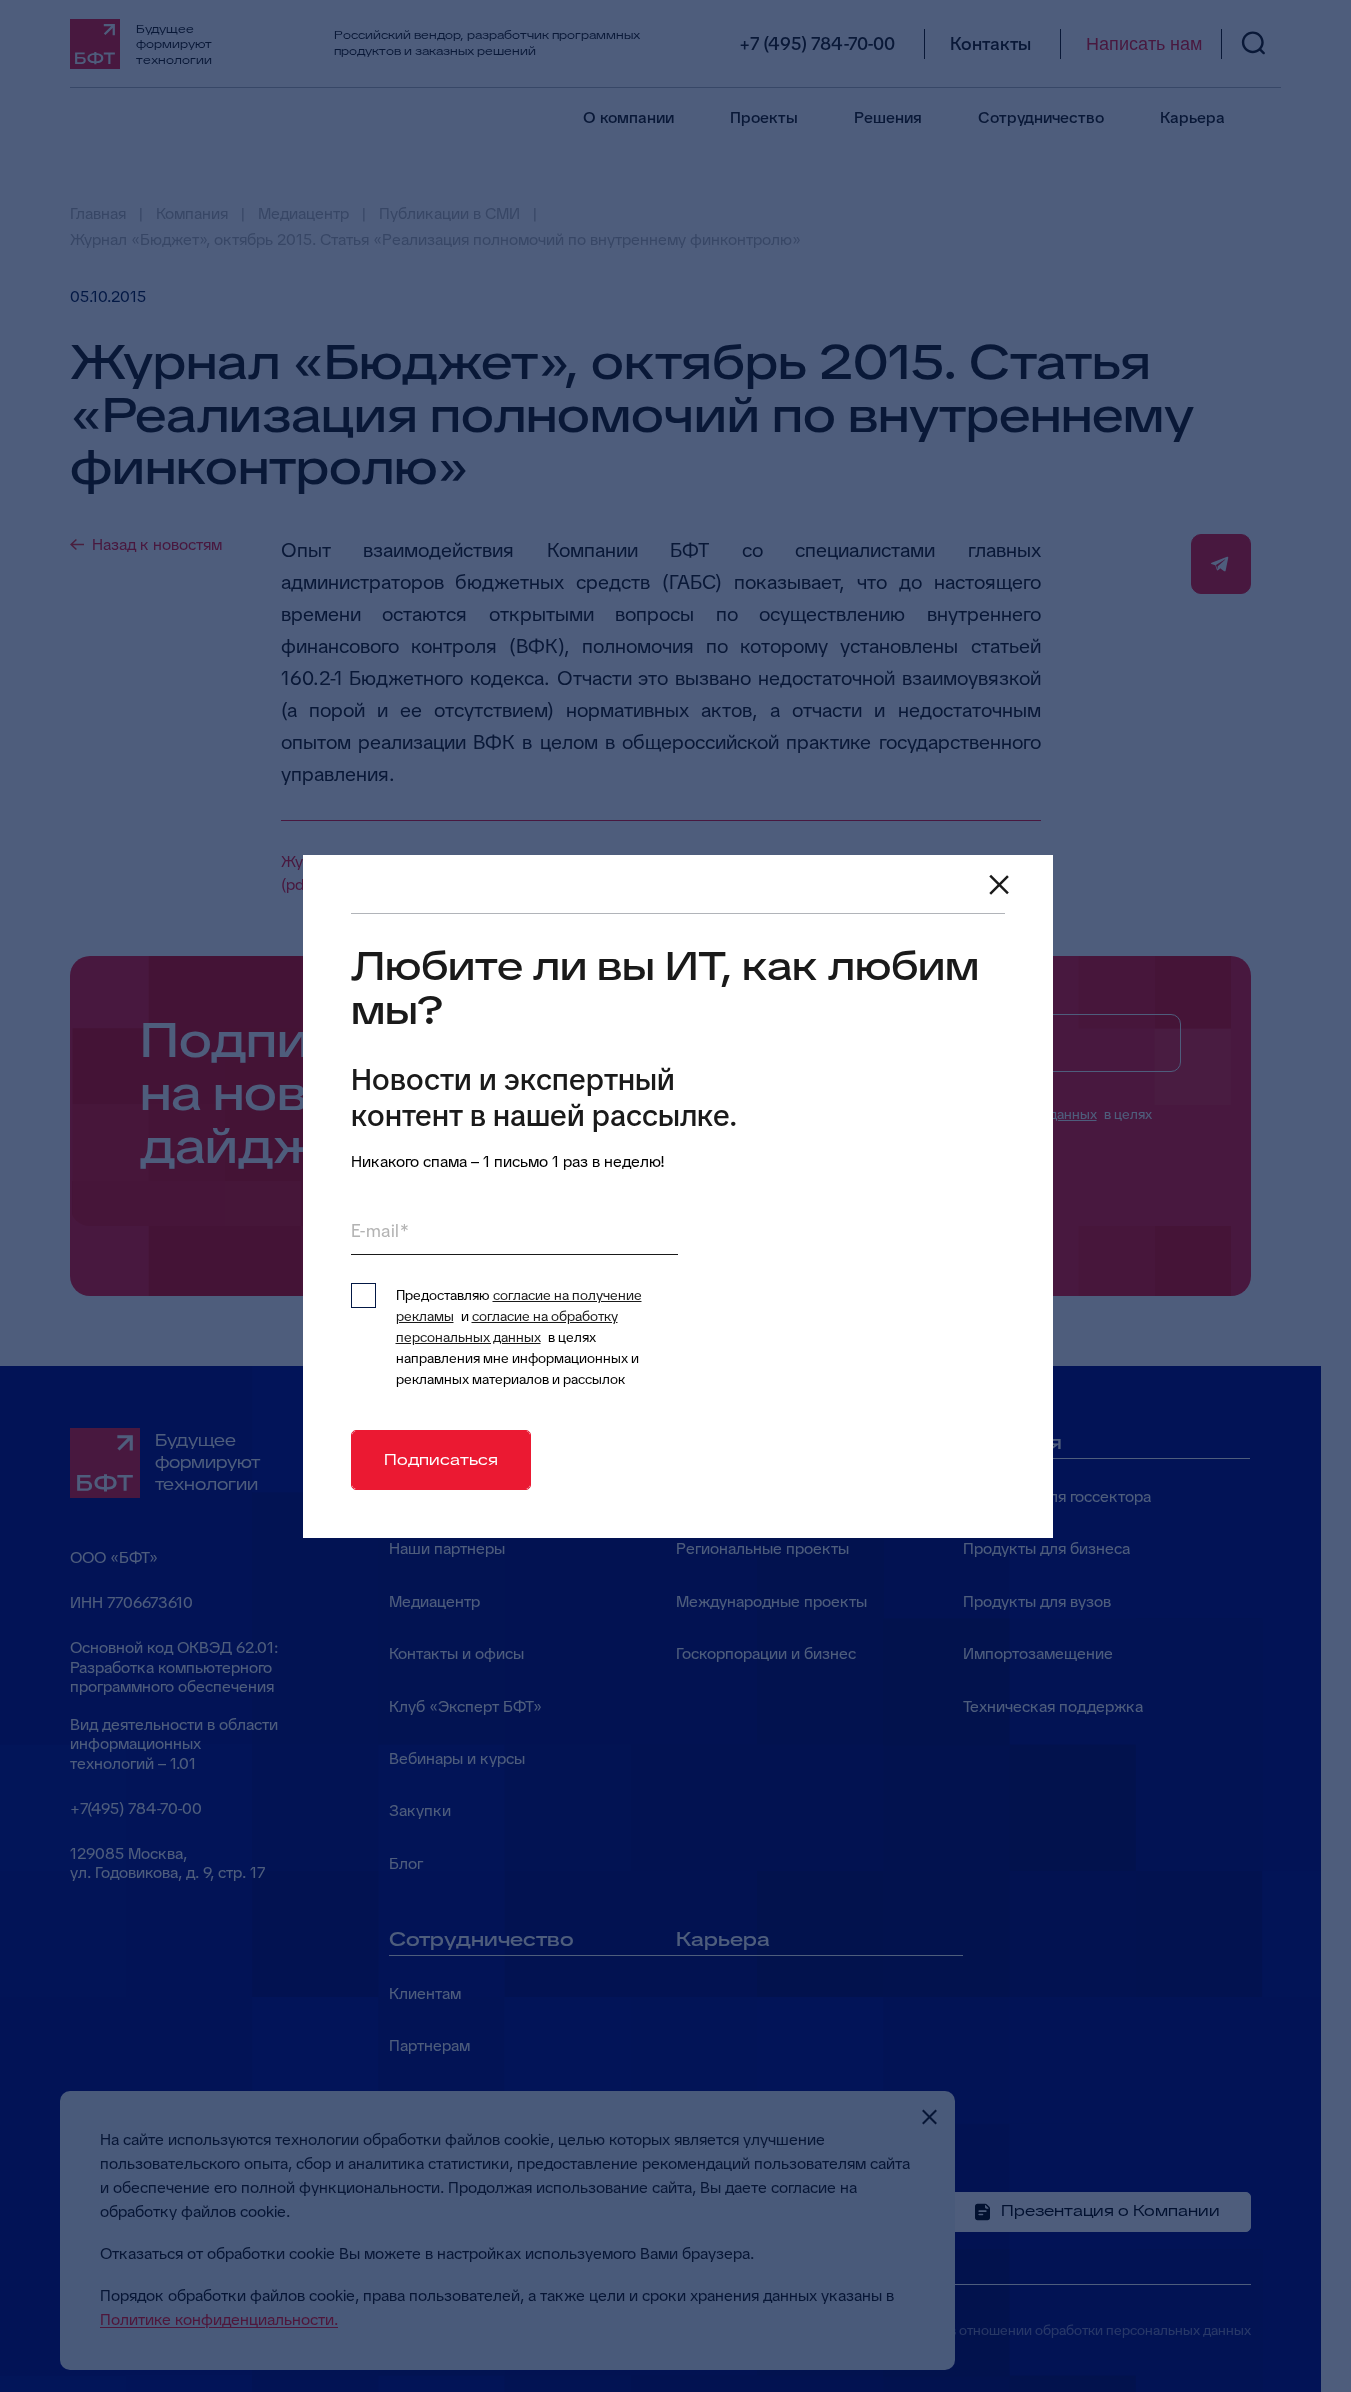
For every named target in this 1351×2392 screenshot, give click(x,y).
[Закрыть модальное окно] (999, 885)
